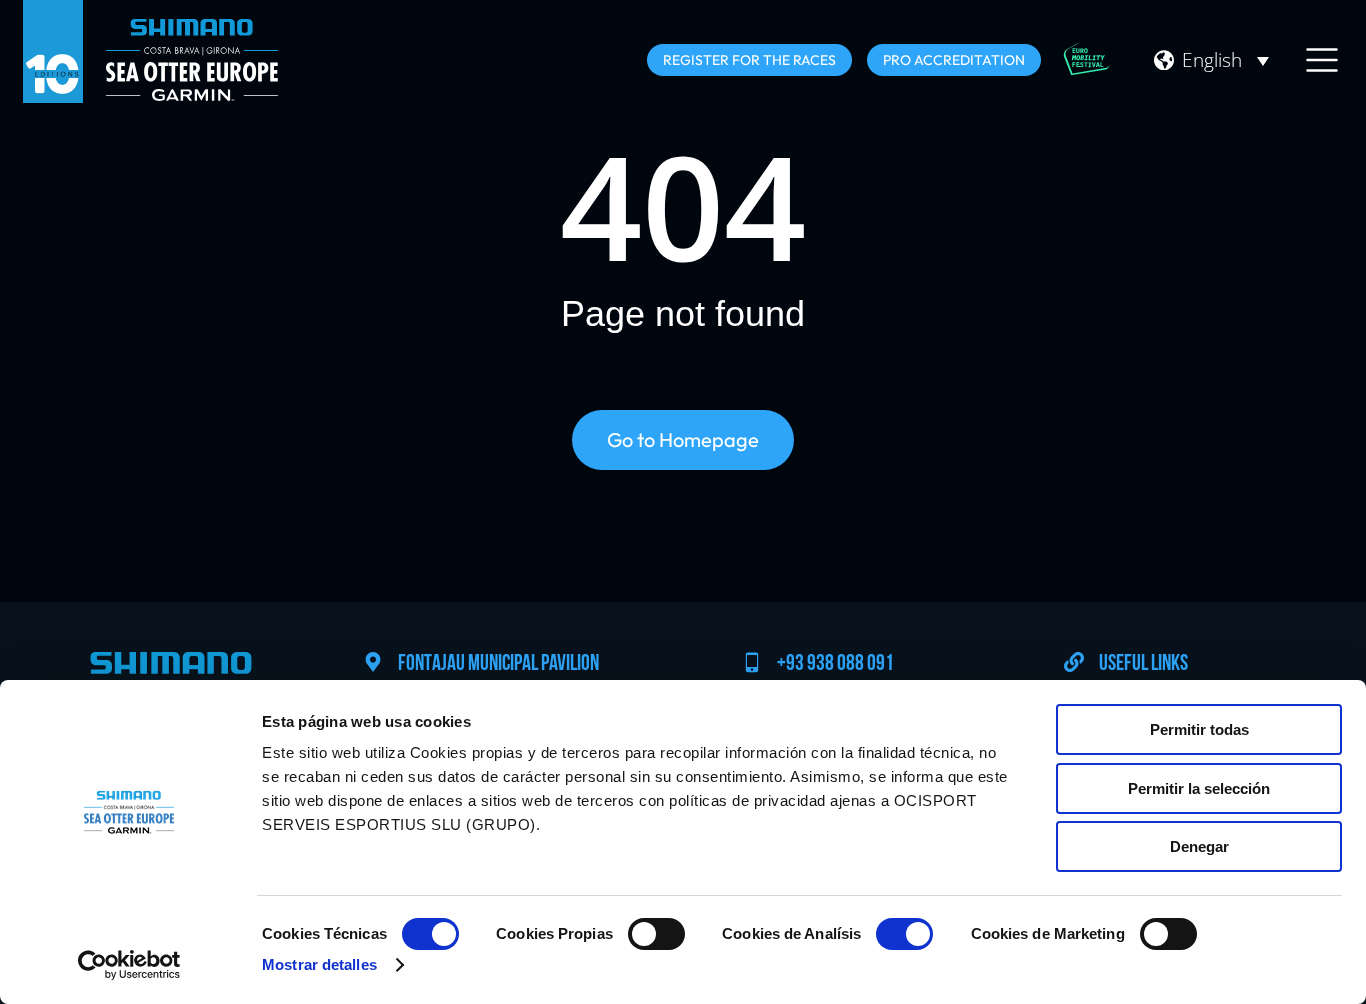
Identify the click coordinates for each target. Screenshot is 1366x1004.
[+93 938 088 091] (752, 662)
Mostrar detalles (319, 964)
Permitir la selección (1199, 788)
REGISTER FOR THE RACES (749, 60)
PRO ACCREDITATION (954, 60)
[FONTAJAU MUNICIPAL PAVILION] (373, 662)
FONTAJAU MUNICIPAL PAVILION (498, 664)
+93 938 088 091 (835, 664)
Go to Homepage (683, 439)
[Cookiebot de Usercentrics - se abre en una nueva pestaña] (129, 965)
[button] (1225, 60)
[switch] (656, 934)
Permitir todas (1199, 729)
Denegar (1199, 846)
